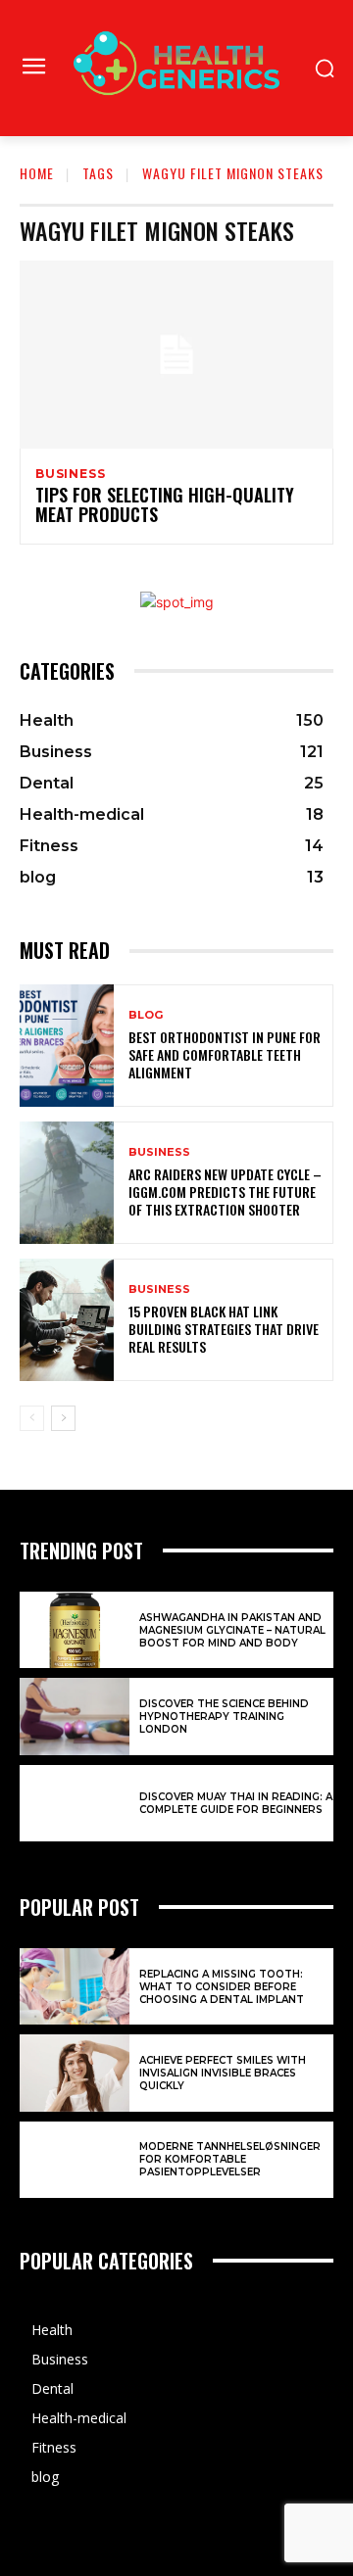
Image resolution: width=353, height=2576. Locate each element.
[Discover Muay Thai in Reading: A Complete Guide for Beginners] (75, 1803)
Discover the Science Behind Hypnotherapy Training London (224, 1717)
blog (146, 1015)
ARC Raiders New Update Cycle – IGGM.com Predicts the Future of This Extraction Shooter (225, 1192)
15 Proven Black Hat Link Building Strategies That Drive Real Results (224, 1329)
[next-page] (63, 1418)
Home (37, 173)
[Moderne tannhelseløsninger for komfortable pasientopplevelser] (75, 2160)
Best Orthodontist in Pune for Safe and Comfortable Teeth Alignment (225, 1054)
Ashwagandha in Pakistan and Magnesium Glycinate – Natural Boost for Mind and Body (232, 1630)
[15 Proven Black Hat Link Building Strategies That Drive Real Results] (67, 1320)
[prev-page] (32, 1418)
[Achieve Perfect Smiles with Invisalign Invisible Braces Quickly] (75, 2073)
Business (70, 474)
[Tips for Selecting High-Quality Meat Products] (176, 355)
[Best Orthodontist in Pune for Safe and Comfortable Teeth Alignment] (67, 1046)
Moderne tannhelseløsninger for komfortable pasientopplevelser (230, 2159)
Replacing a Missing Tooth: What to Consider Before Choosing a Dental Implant (222, 1987)
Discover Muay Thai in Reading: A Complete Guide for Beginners (236, 1803)
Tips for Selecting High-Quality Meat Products (165, 504)
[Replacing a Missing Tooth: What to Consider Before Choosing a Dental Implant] (75, 1986)
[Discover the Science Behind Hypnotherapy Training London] (75, 1716)
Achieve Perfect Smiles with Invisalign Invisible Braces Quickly (223, 2073)
